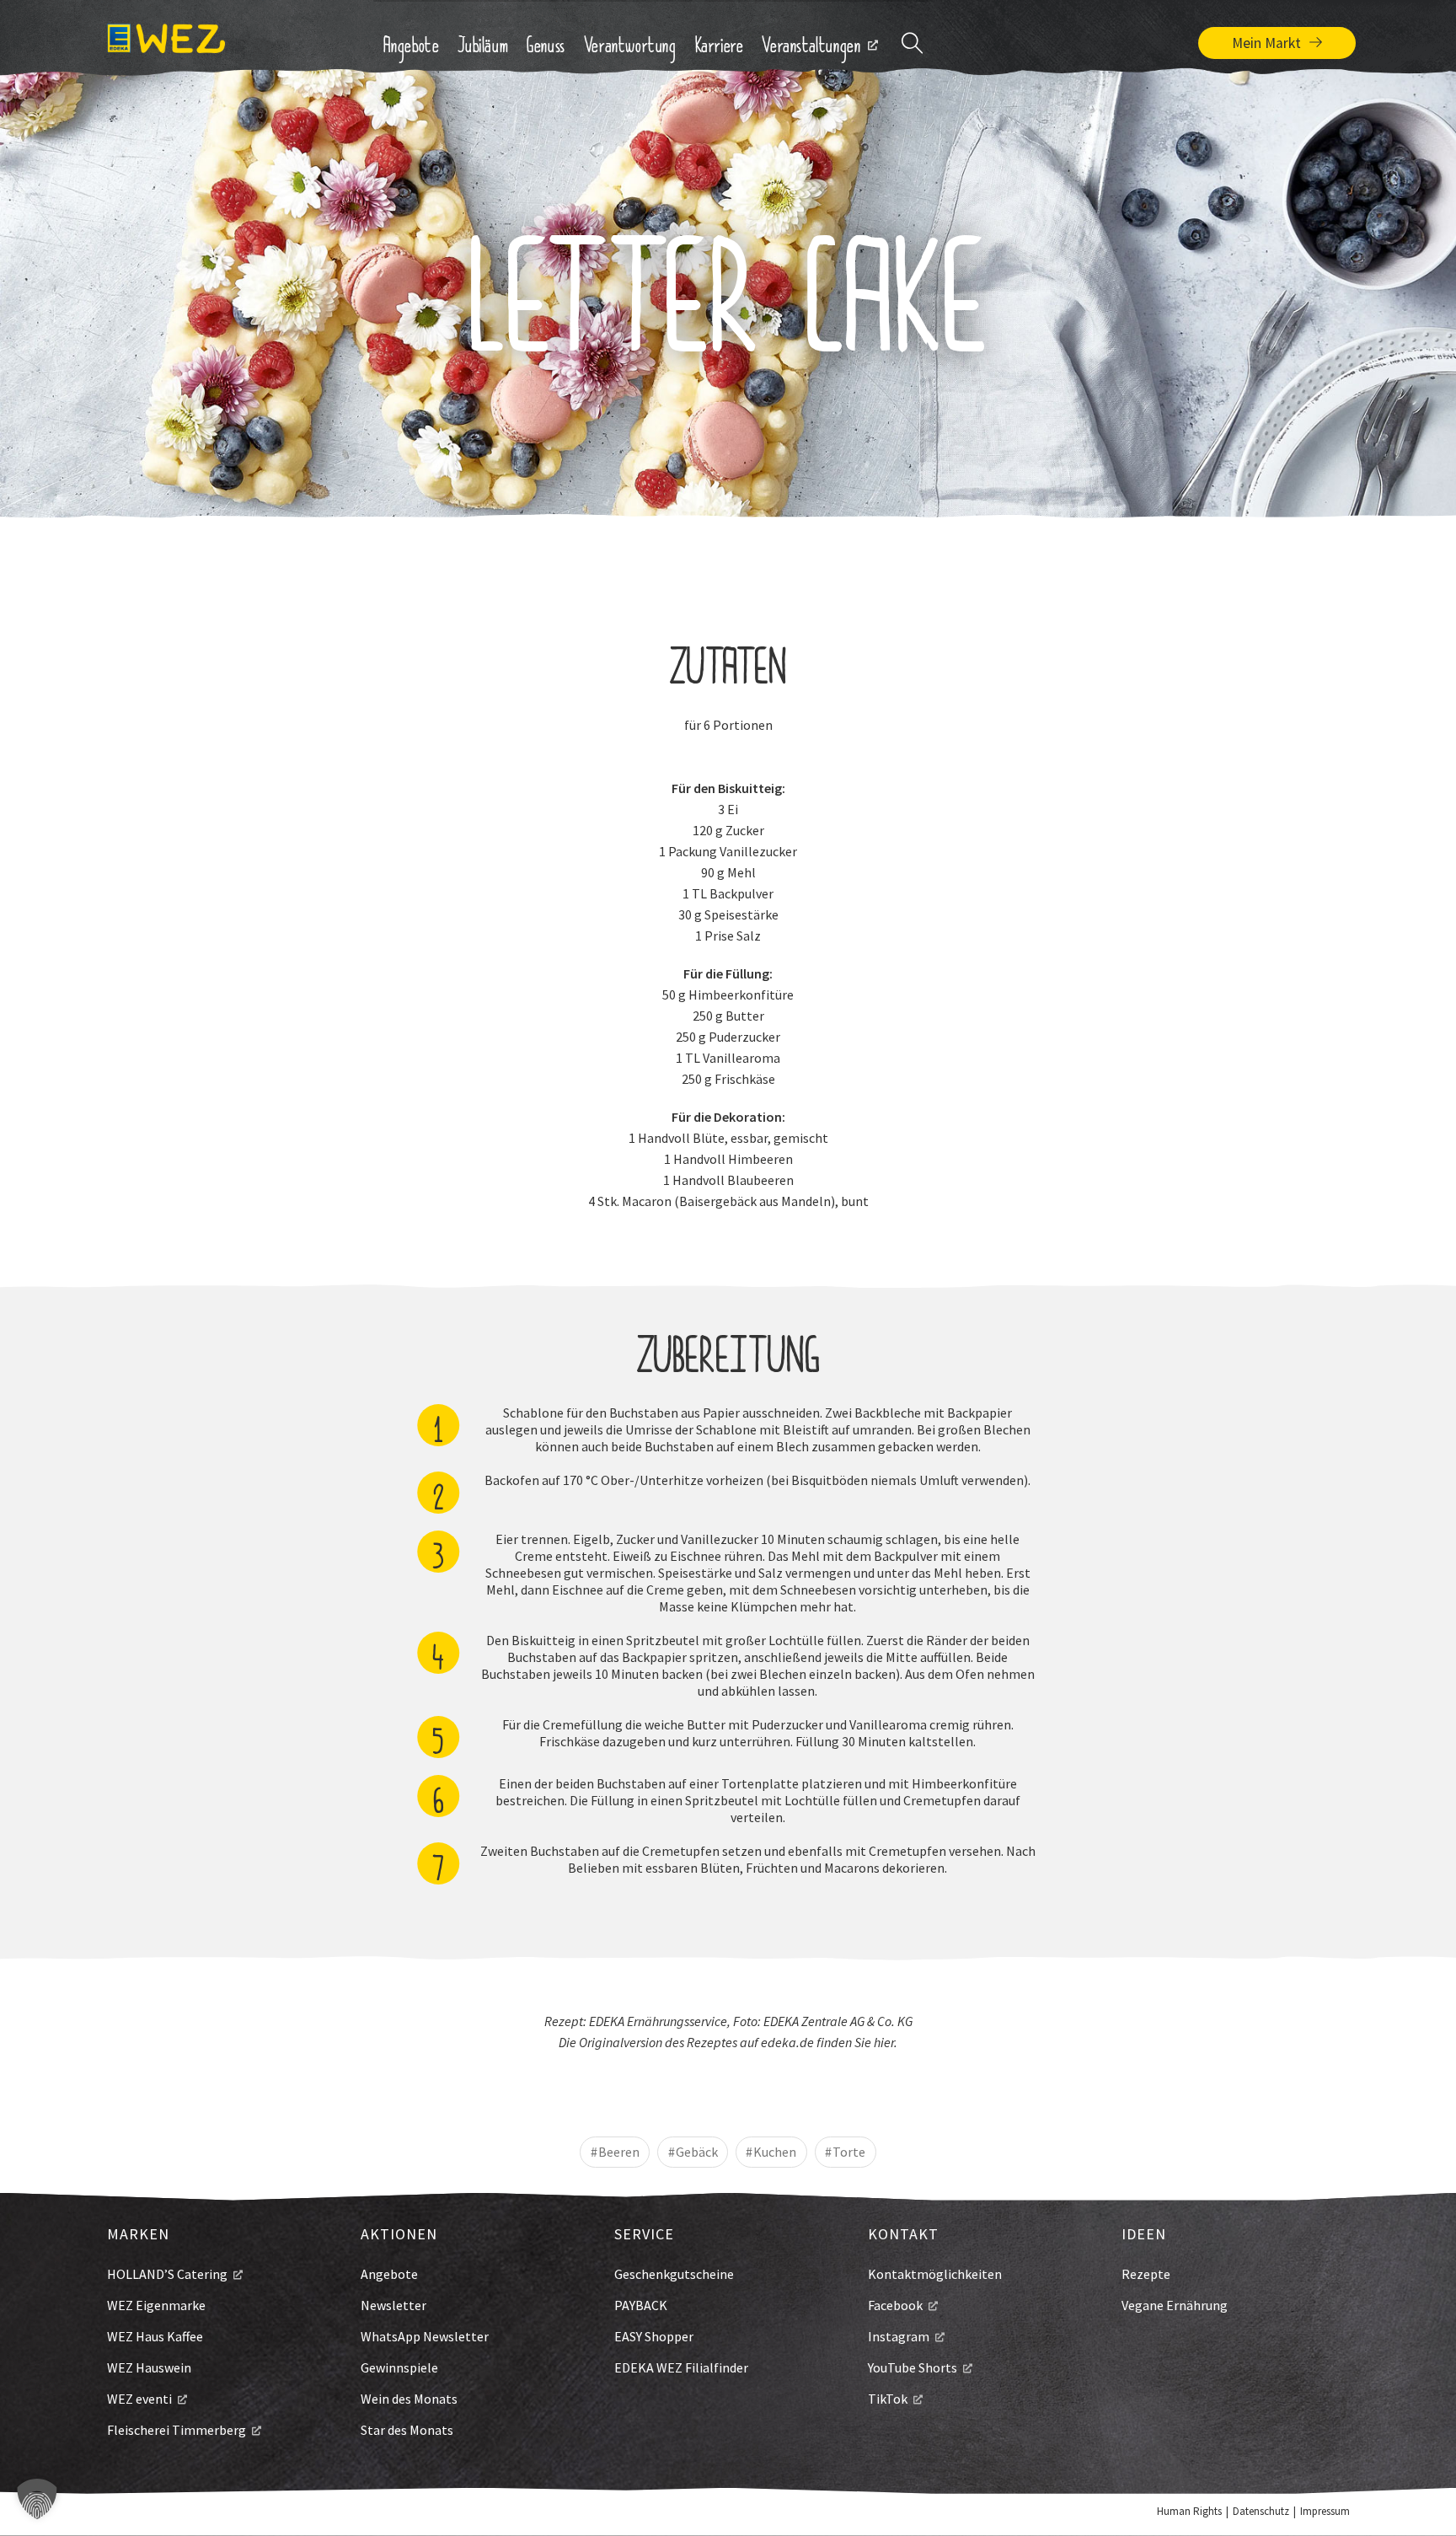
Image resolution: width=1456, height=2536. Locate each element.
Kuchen (775, 2152)
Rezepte (1146, 2274)
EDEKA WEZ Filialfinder (681, 2367)
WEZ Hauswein (149, 2367)
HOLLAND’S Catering (167, 2274)
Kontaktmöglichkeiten (935, 2274)
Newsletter (393, 2305)
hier (884, 2042)
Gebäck (697, 2152)
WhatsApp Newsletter (425, 2336)
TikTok (888, 2399)
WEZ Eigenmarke (156, 2305)
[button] (37, 2499)
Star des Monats (407, 2430)
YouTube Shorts (913, 2367)
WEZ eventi (139, 2399)
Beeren (619, 2152)
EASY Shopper (654, 2336)
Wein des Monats (409, 2399)
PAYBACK (641, 2305)
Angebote (389, 2274)
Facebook (895, 2305)
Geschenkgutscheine (674, 2274)
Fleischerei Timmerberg (177, 2430)
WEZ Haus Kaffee (155, 2336)
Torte (849, 2152)
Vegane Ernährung (1175, 2305)
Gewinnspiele (399, 2367)
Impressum (1325, 2511)
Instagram (899, 2336)
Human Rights (1189, 2511)
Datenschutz (1261, 2511)
